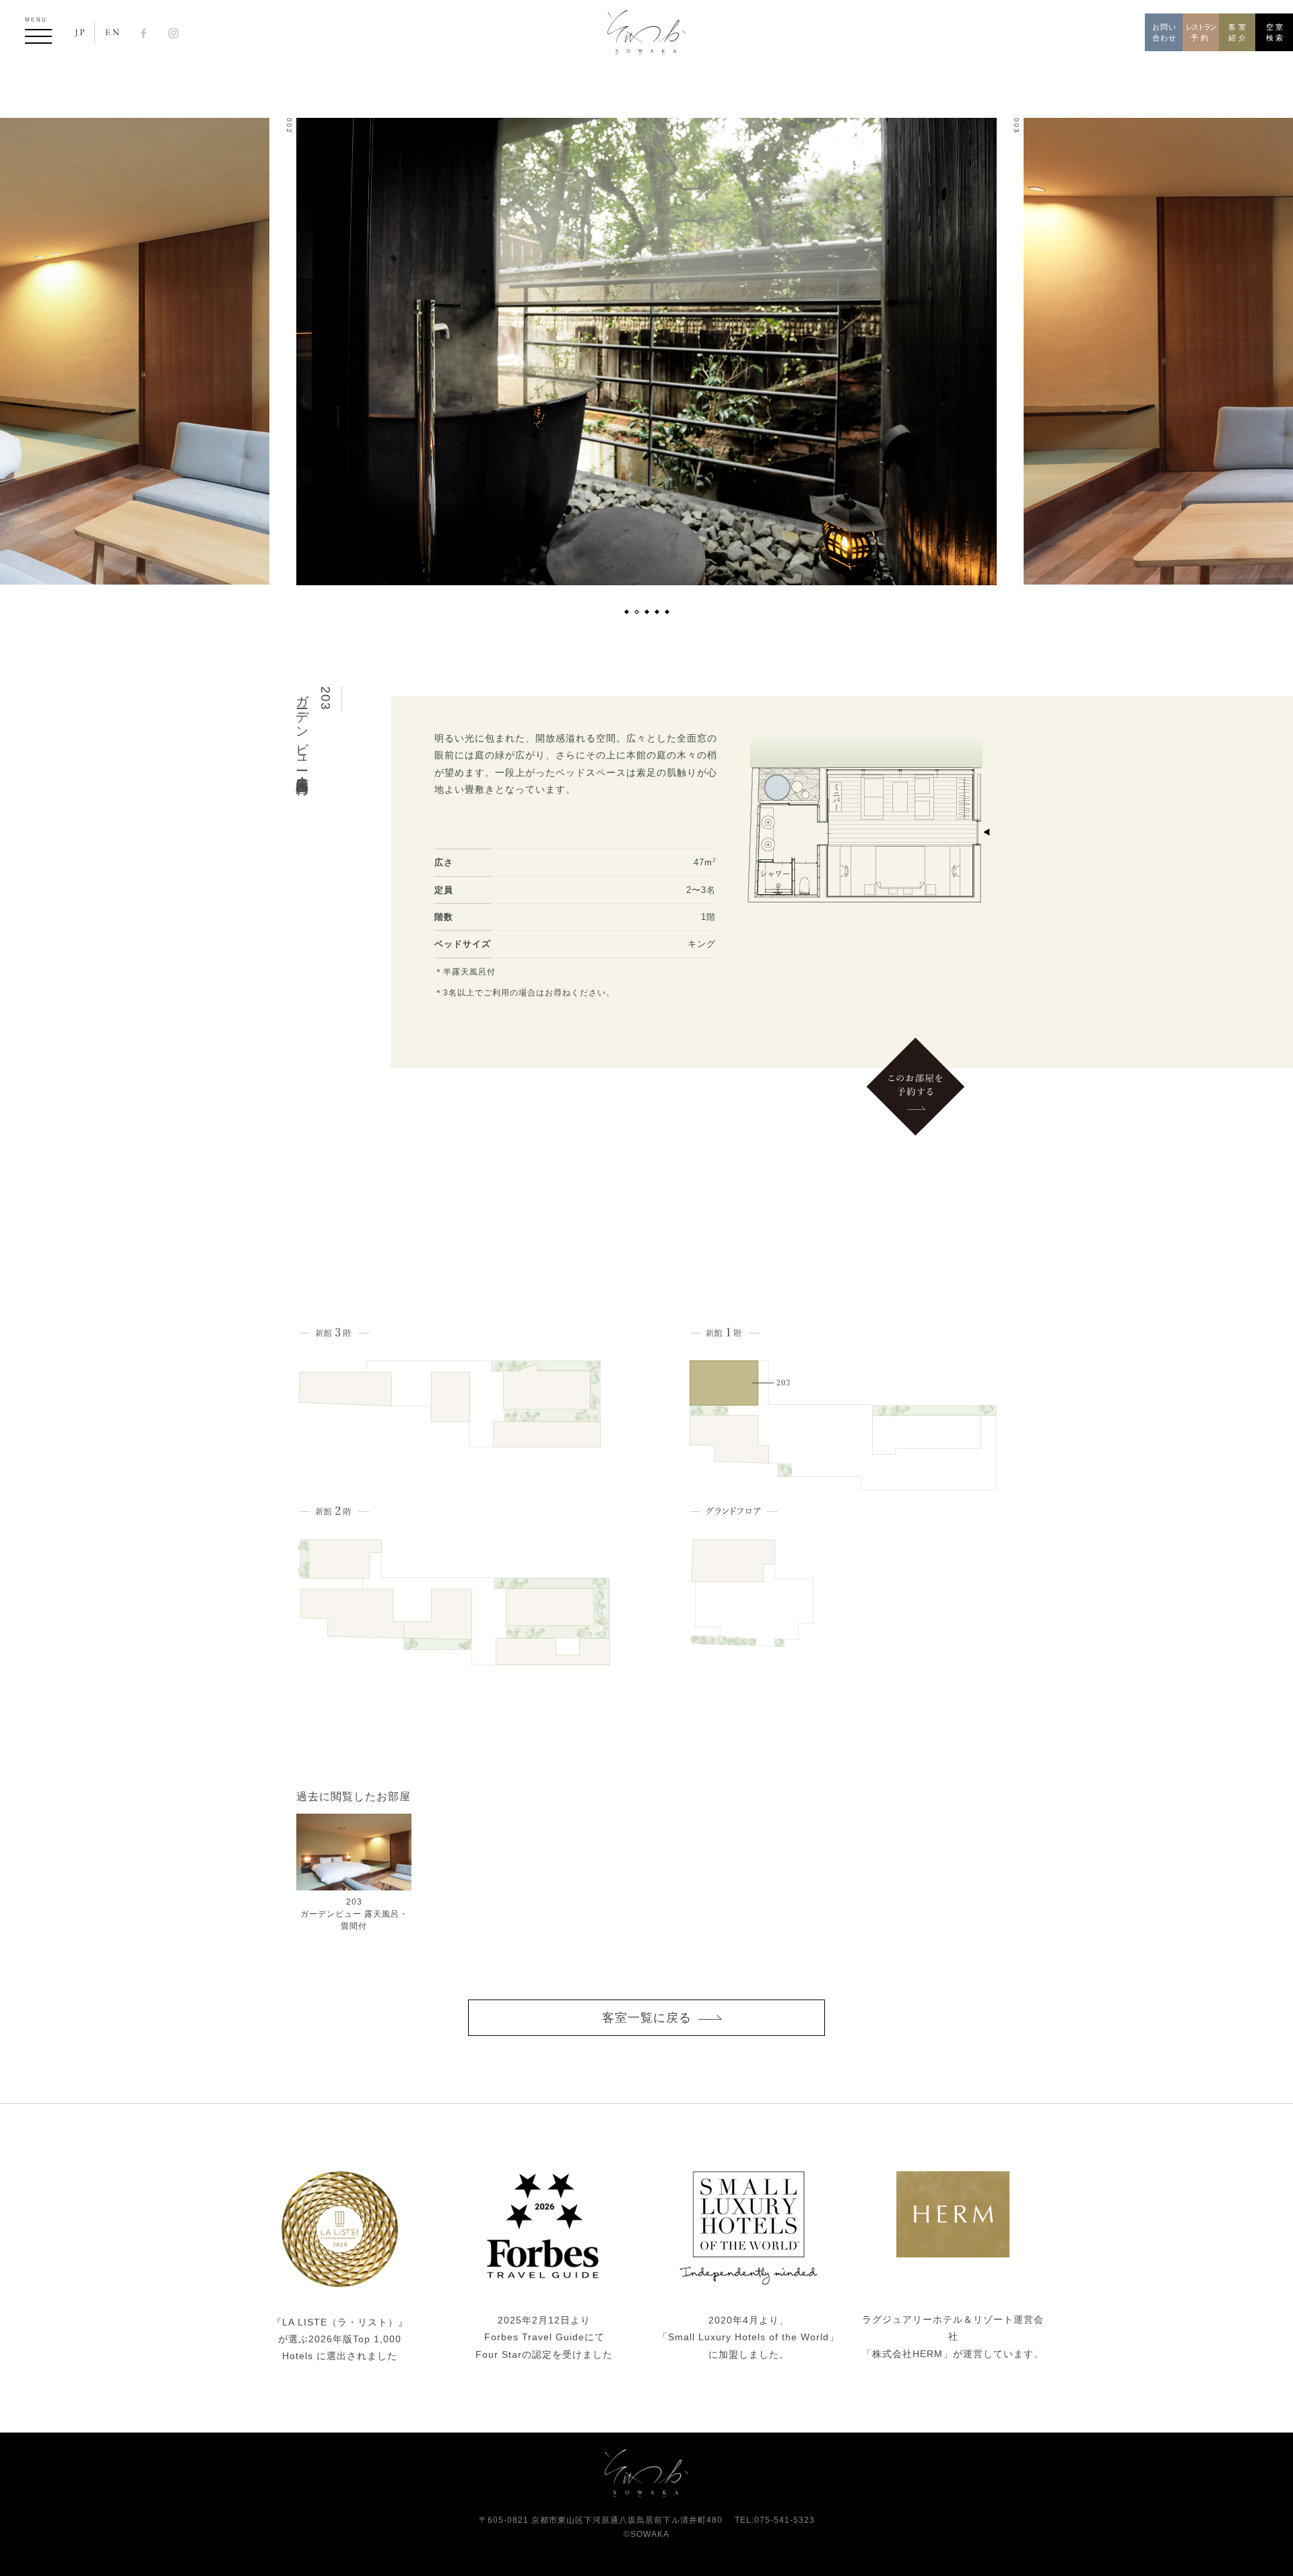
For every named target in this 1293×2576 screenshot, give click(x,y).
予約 (1201, 33)
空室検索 (1276, 33)
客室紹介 (1238, 33)
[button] (626, 612)
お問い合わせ (1164, 33)
